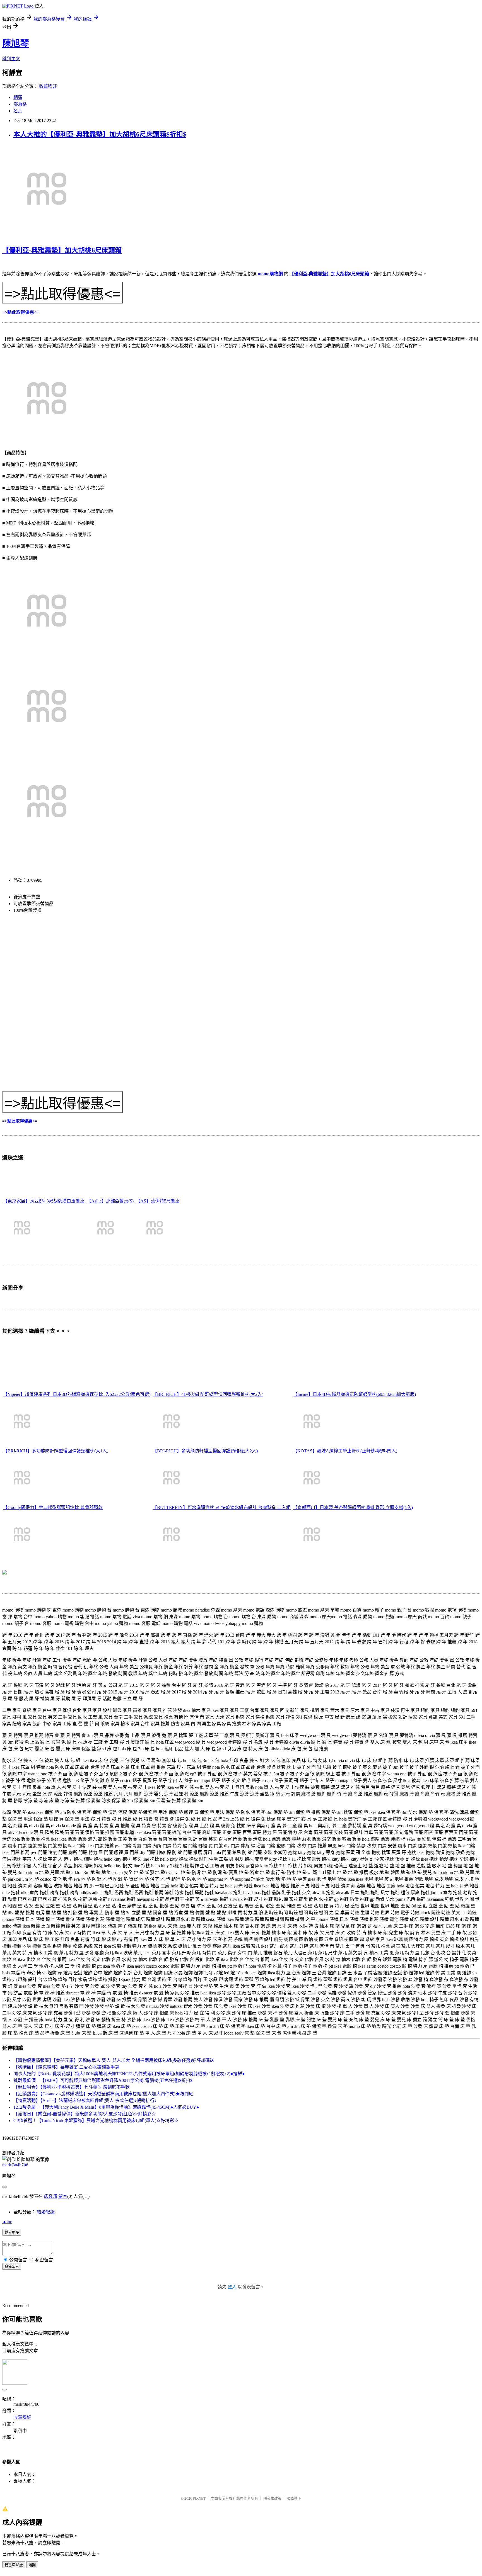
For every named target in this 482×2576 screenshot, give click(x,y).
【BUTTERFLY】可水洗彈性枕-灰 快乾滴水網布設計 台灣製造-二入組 (222, 1507)
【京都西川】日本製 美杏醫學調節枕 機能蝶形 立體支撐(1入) (353, 1507)
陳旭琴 (16, 43)
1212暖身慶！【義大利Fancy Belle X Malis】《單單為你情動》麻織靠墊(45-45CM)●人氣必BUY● (106, 2107)
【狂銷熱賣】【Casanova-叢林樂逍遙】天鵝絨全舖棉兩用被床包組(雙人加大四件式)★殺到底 (103, 2094)
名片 (18, 111)
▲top (7, 2222)
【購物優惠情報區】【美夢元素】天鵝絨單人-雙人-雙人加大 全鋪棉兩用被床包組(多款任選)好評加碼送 (114, 2060)
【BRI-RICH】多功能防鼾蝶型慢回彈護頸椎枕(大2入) (205, 1451)
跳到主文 (11, 59)
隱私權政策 (272, 2498)
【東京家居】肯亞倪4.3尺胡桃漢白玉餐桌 (44, 1201)
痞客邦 (50, 2196)
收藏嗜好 (48, 86)
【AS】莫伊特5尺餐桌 (158, 1201)
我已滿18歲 (14, 2565)
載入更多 (12, 2233)
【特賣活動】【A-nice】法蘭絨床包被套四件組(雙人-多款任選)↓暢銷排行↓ (85, 2100)
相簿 (18, 97)
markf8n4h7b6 (15, 2165)
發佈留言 (12, 2267)
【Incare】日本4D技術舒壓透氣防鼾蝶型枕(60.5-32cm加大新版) (354, 1394)
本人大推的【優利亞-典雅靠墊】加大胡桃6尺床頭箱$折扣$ (100, 134)
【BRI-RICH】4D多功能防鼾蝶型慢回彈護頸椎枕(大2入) (208, 1394)
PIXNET (199, 2498)
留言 (63, 2196)
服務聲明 (294, 2498)
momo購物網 (270, 274)
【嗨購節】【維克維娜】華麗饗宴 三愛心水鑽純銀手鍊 (66, 2067)
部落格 (20, 104)
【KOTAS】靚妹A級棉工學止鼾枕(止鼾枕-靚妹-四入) (345, 1451)
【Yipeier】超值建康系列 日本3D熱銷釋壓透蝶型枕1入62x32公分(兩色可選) (77, 1394)
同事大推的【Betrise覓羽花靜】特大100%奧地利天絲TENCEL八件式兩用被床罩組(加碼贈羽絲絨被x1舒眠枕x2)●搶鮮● (129, 2074)
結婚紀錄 (46, 2212)
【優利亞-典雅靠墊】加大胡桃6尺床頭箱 (62, 250)
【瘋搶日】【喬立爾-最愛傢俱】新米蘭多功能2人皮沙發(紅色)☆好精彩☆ (85, 2114)
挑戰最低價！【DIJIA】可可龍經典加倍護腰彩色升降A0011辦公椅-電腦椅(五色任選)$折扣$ (103, 2080)
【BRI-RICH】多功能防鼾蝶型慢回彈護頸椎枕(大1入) (56, 1451)
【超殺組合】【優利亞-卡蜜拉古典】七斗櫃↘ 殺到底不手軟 (72, 2087)
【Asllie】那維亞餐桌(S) (110, 1201)
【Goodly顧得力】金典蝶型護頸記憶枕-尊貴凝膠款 (53, 1507)
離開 (32, 2565)
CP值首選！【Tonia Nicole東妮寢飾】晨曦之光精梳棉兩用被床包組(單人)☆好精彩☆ (96, 2121)
